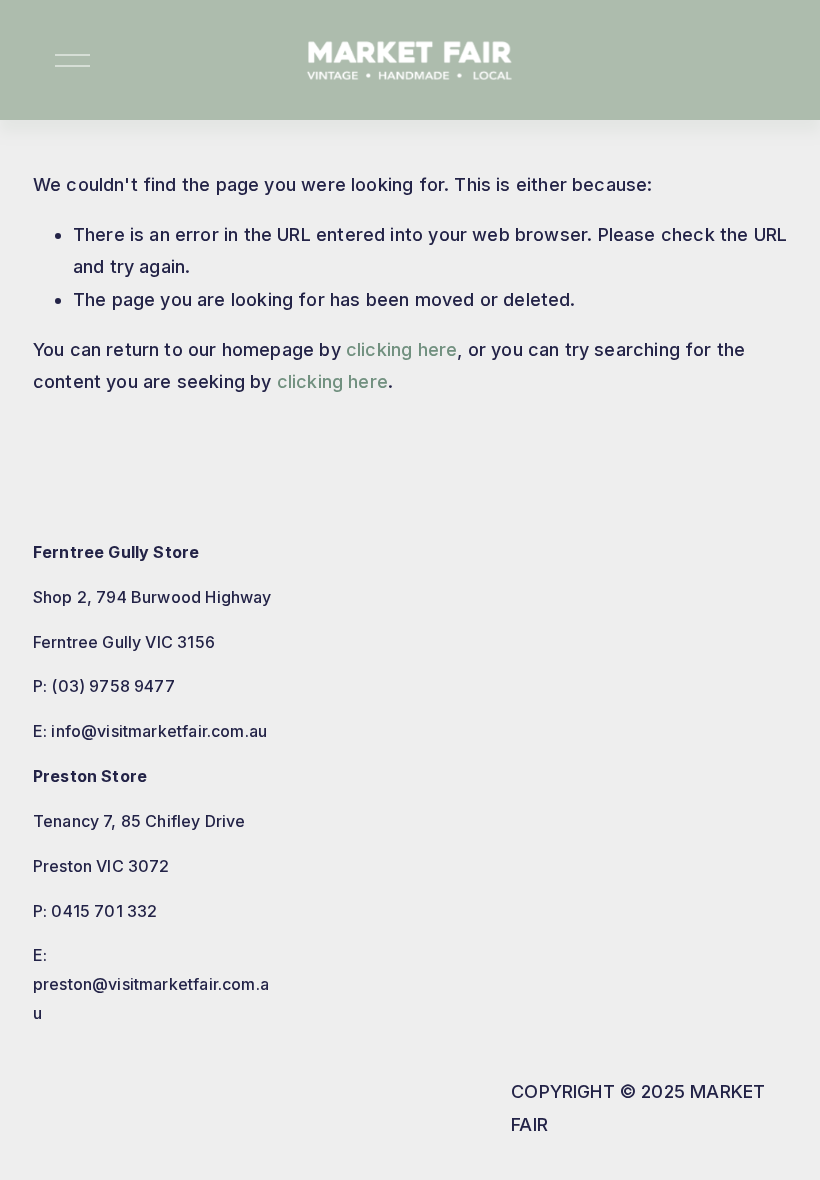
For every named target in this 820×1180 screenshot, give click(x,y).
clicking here (401, 349)
